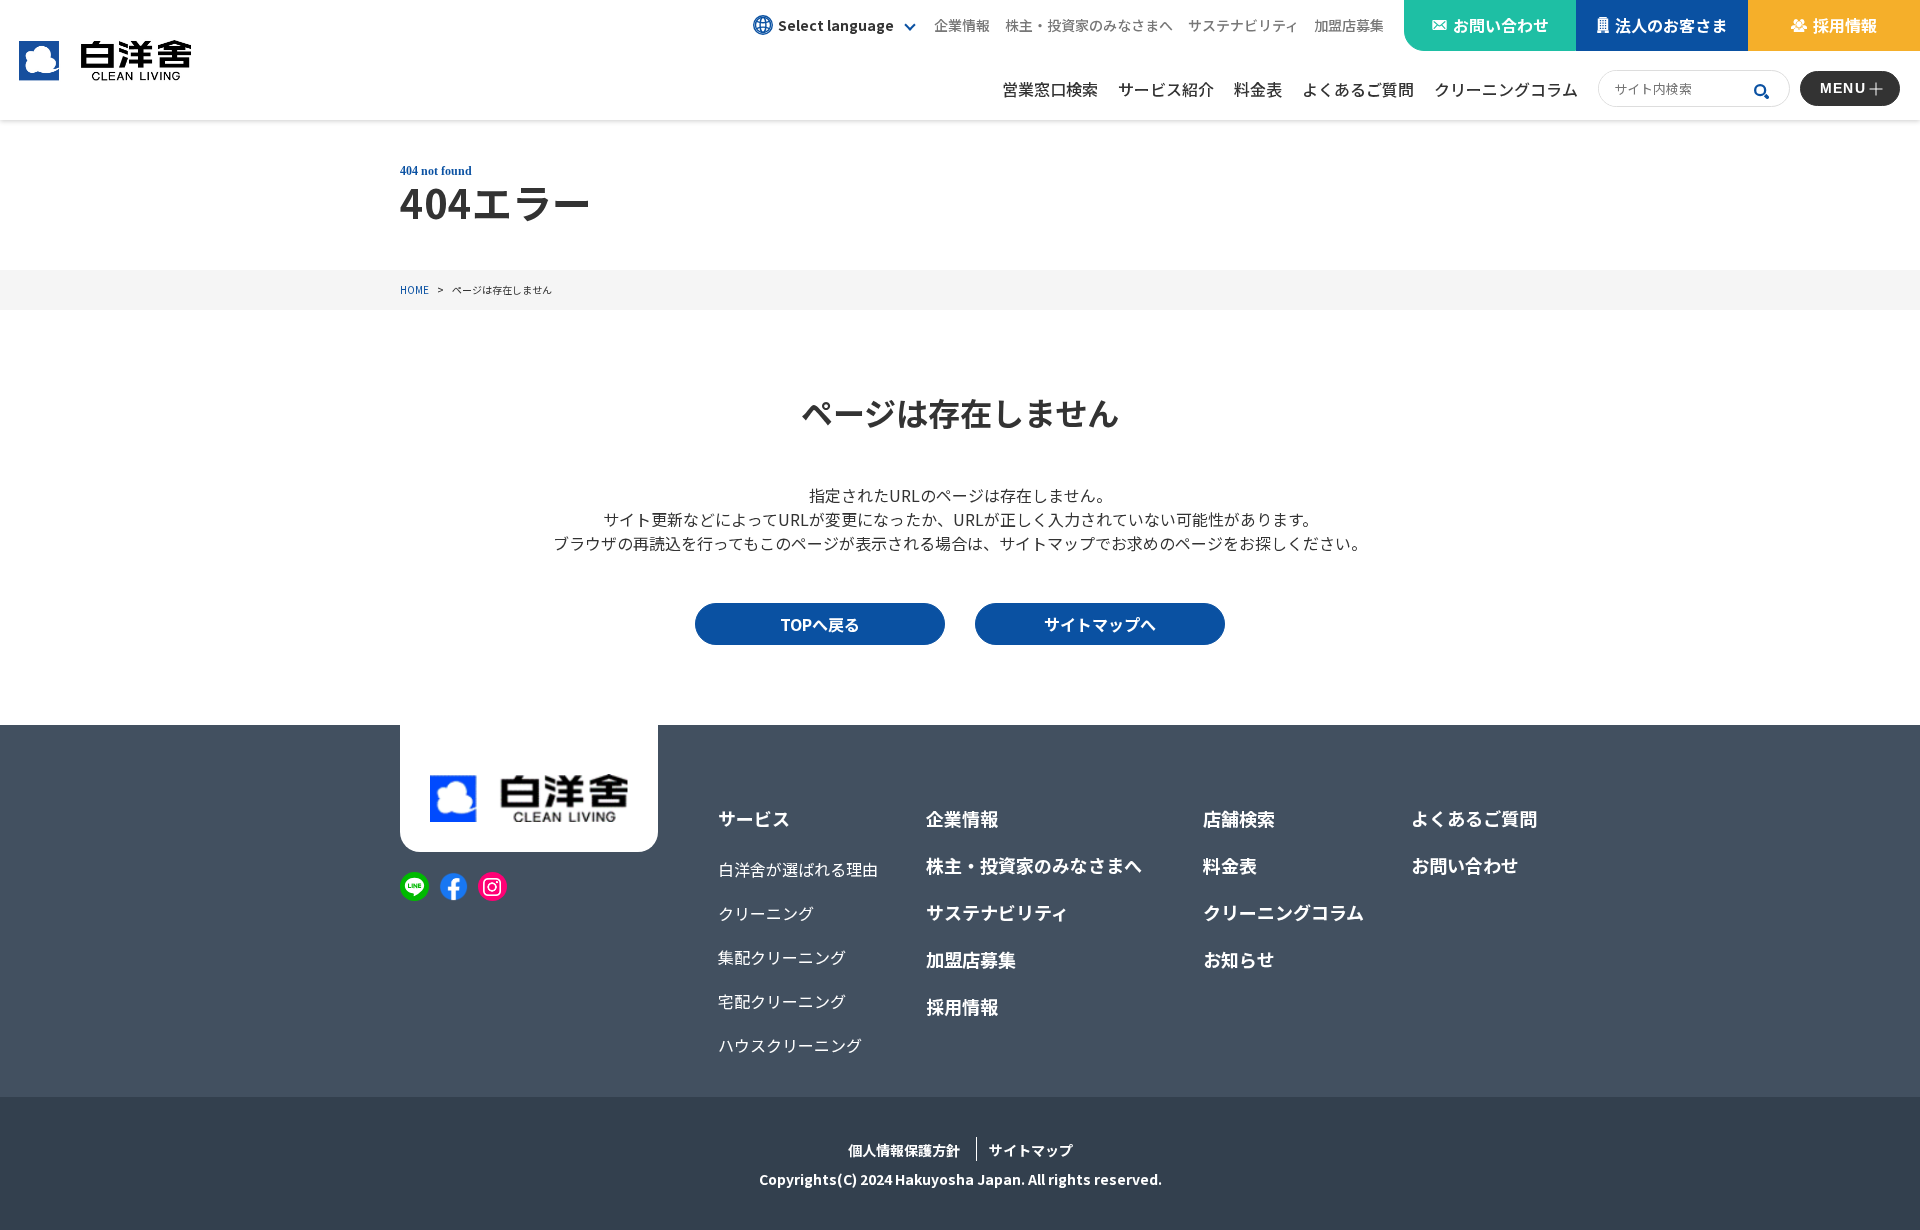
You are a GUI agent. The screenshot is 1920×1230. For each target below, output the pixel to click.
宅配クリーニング (782, 1001)
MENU (1843, 88)
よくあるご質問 (1474, 818)
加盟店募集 (1349, 25)
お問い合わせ (1501, 25)
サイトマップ (1031, 1150)
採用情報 (1845, 25)
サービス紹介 (1166, 89)
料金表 (1230, 865)
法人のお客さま (1671, 25)
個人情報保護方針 (904, 1150)
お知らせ (1239, 959)
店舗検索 (1239, 818)
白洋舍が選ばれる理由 (798, 869)
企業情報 (962, 818)
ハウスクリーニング (790, 1045)
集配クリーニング (782, 957)
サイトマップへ (1100, 624)
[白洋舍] (105, 60)
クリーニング (766, 913)
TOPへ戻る (820, 624)
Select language (836, 25)
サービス (754, 818)
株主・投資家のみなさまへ (1034, 865)
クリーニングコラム (1283, 912)
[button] (833, 25)
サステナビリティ (1243, 25)
